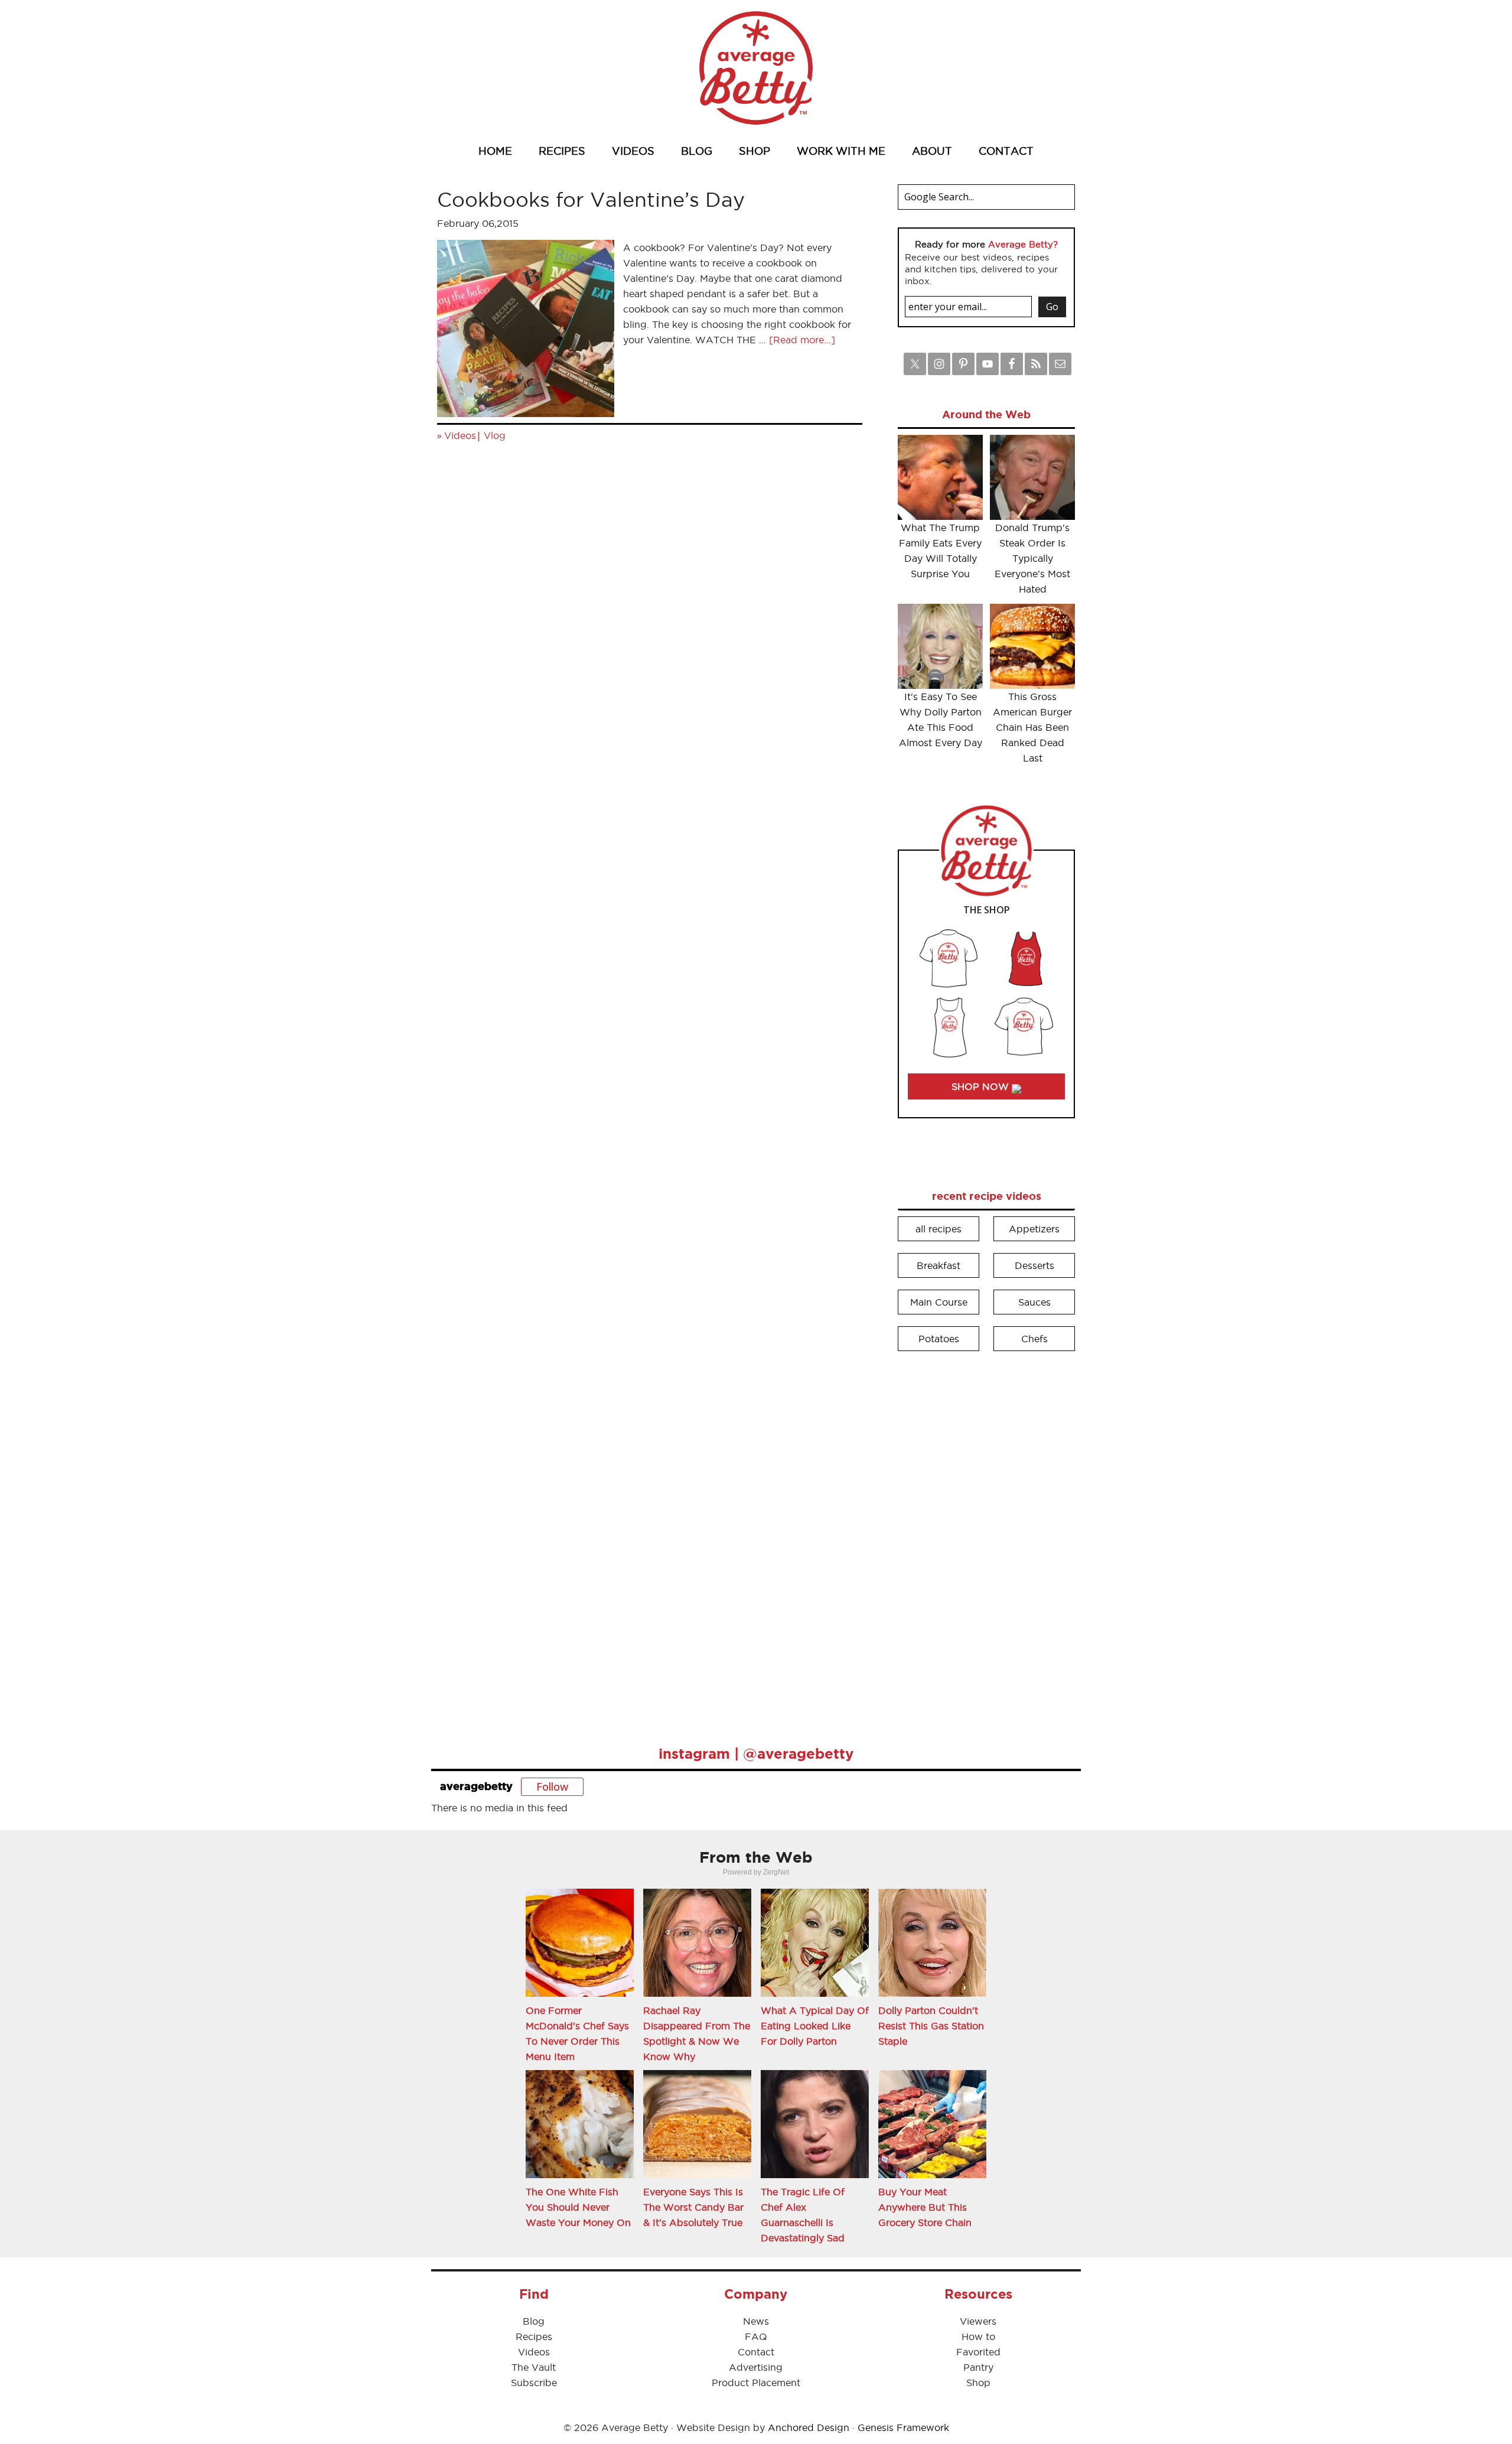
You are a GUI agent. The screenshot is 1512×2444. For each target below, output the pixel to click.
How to (978, 2336)
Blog (534, 2321)
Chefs (1034, 1339)
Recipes (534, 2336)
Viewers (978, 2321)
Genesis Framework (903, 2427)
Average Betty (756, 68)
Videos (460, 435)
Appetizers (1034, 1229)
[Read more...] (802, 340)
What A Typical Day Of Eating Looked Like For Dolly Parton (815, 2026)
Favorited (978, 2352)
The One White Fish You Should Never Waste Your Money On (578, 2207)
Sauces (1034, 1302)
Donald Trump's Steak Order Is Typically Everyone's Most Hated (1032, 558)
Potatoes (939, 1339)
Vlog (495, 435)
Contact (756, 2352)
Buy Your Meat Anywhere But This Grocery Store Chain (925, 2207)
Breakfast (939, 1265)
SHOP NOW (982, 1086)
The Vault (534, 2367)
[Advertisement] (986, 1540)
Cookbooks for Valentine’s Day (591, 199)
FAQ (756, 2336)
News (756, 2321)
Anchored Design (809, 2427)
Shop (978, 2383)
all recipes (939, 1229)
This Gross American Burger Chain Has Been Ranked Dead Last (1032, 727)
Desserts (1034, 1265)
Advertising (756, 2367)
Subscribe (534, 2383)
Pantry (978, 2367)
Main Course (939, 1302)
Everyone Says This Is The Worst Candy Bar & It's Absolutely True (693, 2207)
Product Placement (756, 2383)
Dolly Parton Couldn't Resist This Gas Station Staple (931, 2026)
